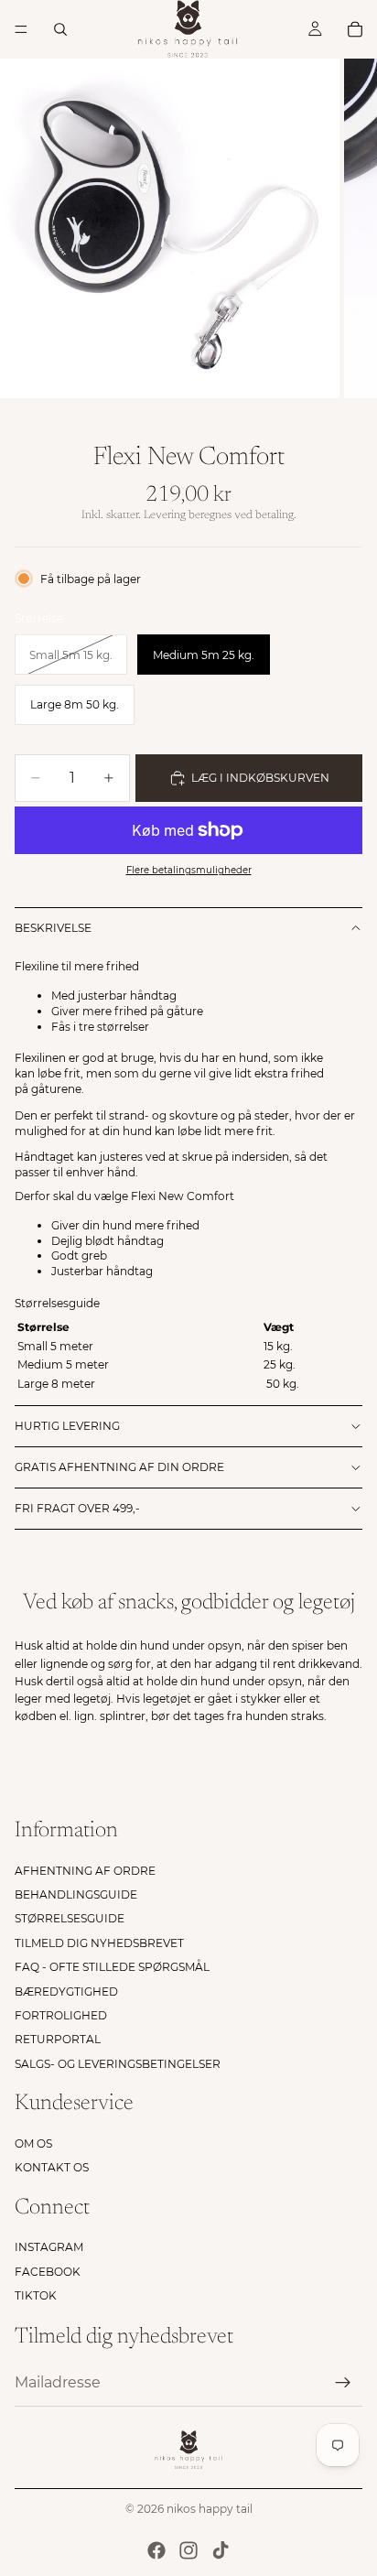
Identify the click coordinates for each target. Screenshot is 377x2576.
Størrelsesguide (70, 1919)
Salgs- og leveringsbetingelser (118, 2064)
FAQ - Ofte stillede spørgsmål (112, 1967)
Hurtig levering (67, 1426)
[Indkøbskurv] (355, 29)
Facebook (48, 2272)
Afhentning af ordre (85, 1871)
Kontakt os (52, 2167)
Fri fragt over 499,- (77, 1508)
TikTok (36, 2295)
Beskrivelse (53, 928)
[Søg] (60, 29)
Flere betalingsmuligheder (189, 870)
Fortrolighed (61, 2015)
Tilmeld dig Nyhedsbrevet (99, 1943)
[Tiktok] (221, 2550)
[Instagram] (188, 2550)
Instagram (49, 2248)
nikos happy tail (210, 2509)
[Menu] (21, 29)
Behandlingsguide (76, 1894)
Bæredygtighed (66, 1992)
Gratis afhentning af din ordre (119, 1467)
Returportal (58, 2039)
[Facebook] (156, 2550)
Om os (33, 2143)
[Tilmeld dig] (343, 2383)
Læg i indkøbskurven (260, 778)
